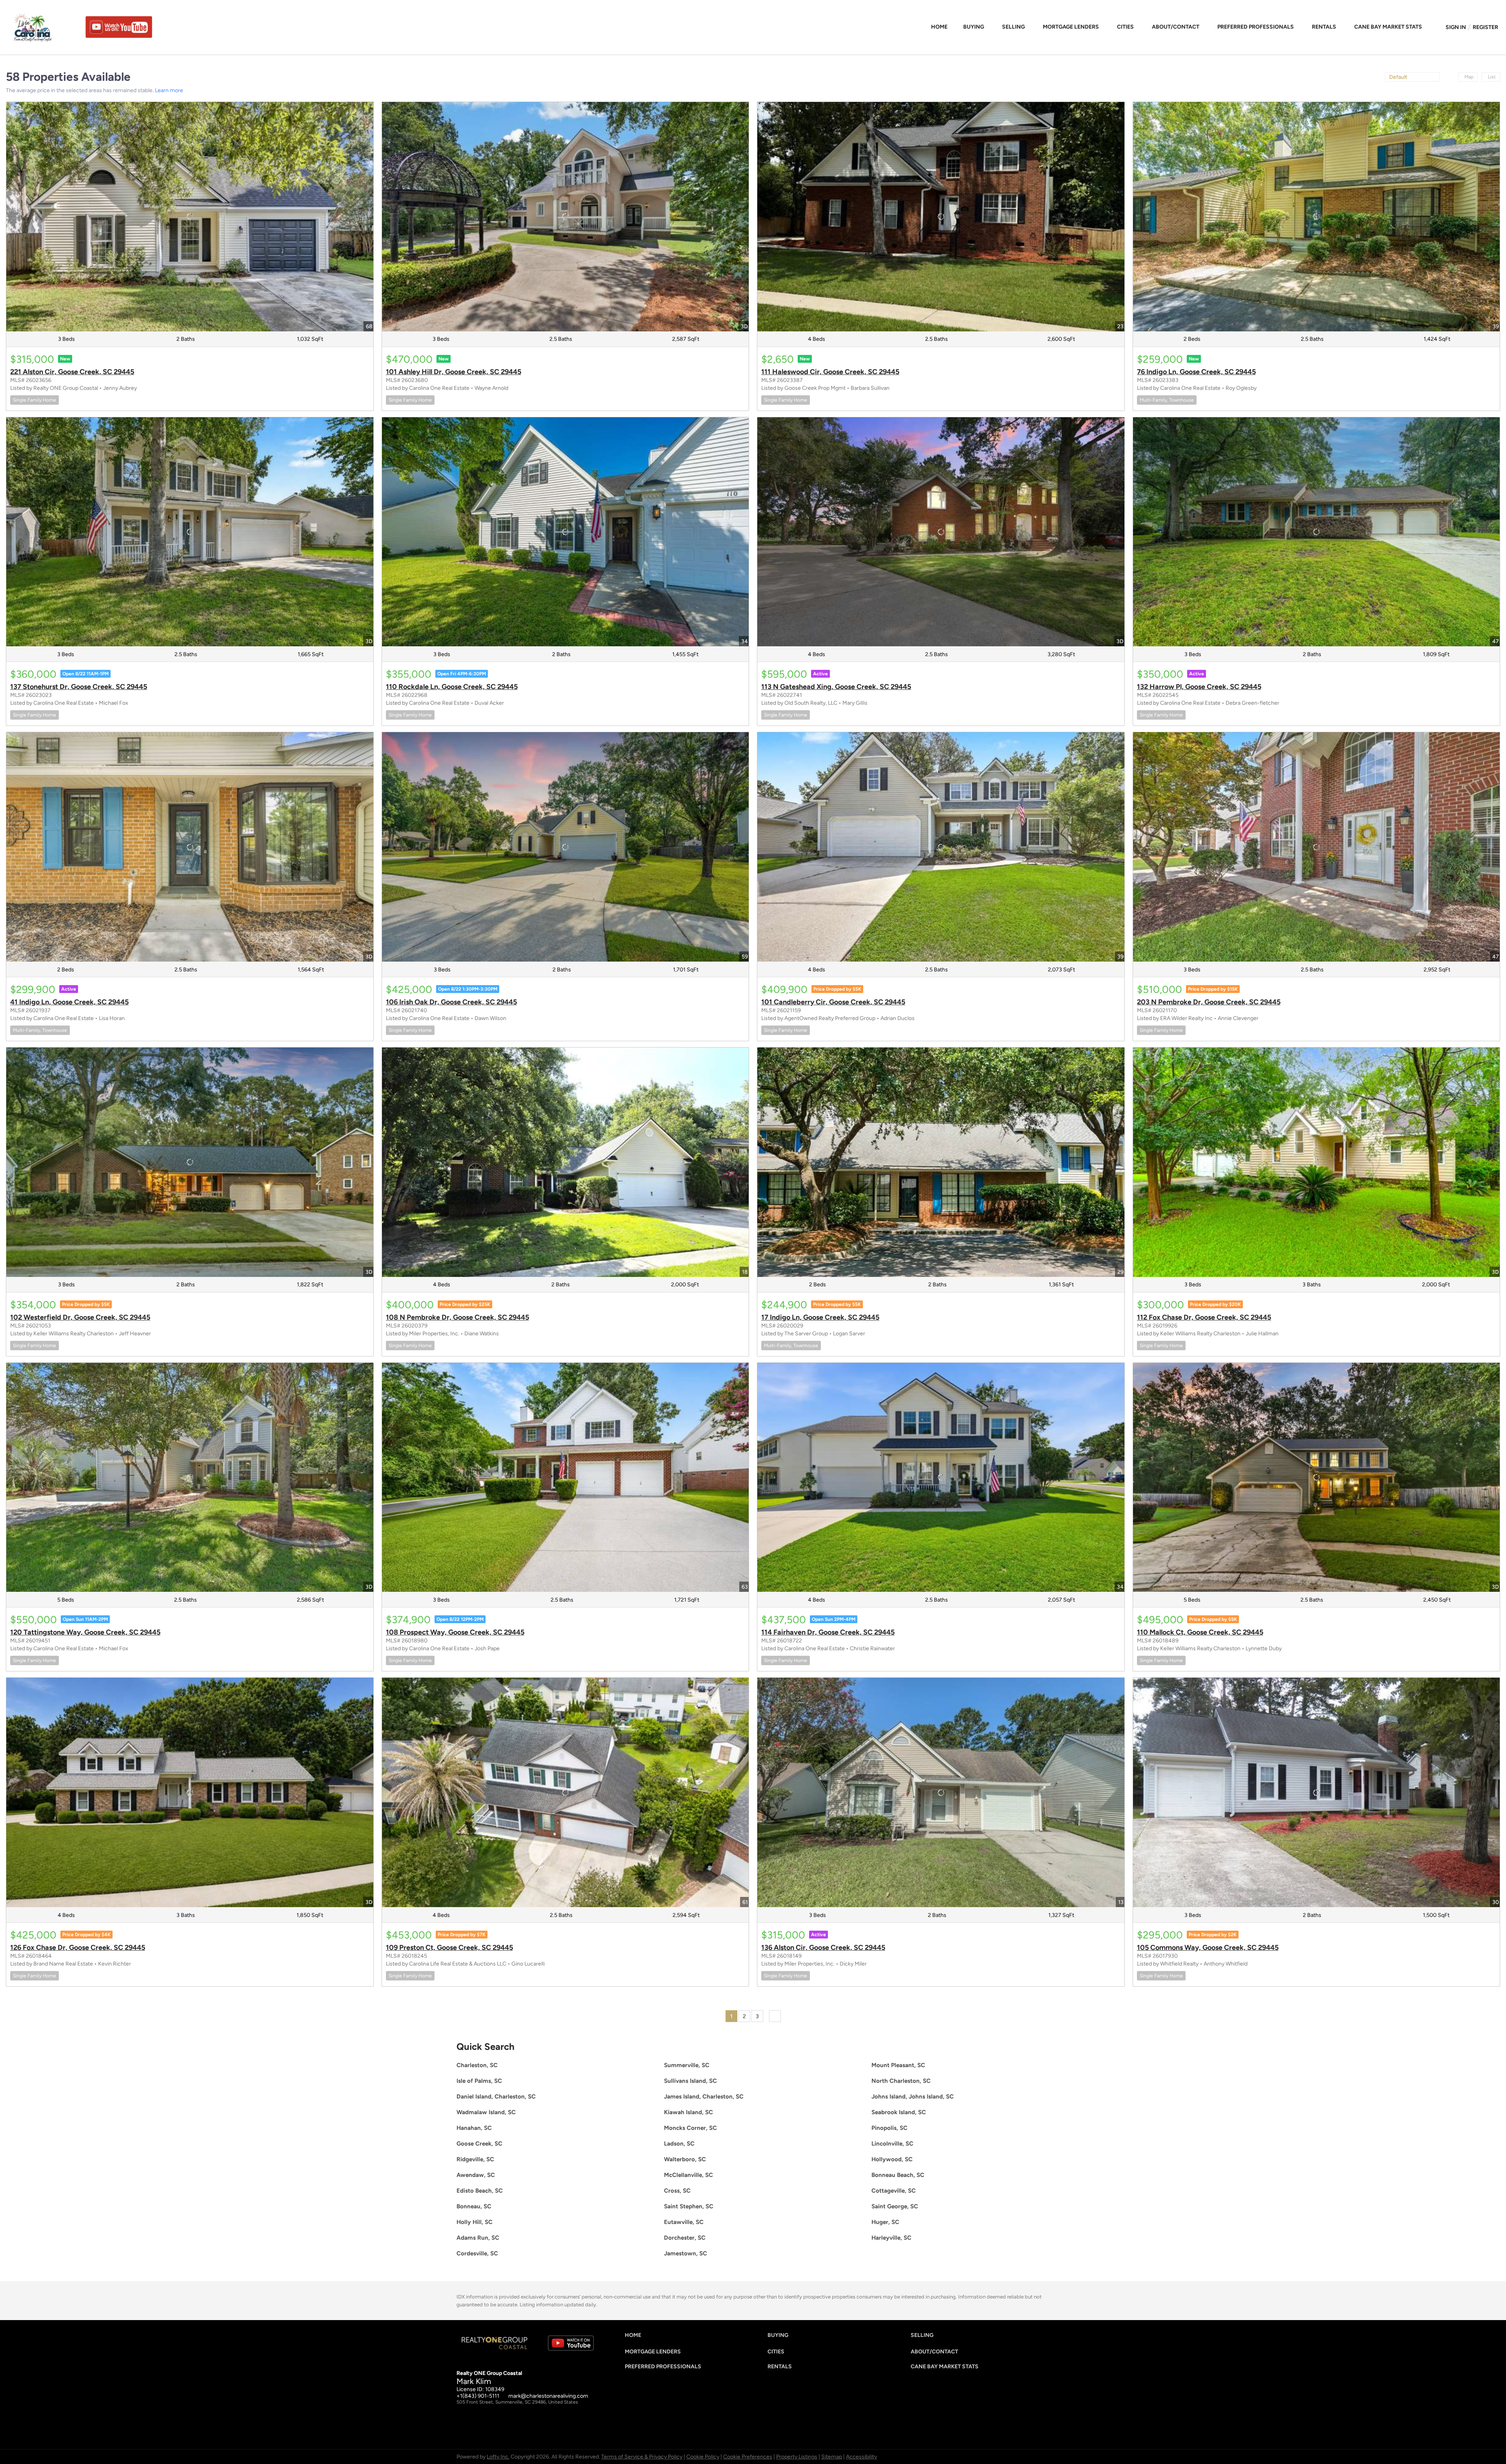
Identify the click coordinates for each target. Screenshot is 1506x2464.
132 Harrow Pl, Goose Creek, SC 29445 (1199, 687)
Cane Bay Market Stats (1388, 27)
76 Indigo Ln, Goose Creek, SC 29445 (1196, 372)
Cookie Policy (703, 2457)
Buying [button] (974, 27)
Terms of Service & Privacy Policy (642, 2457)
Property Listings (797, 2457)
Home (939, 27)
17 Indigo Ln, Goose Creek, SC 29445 (820, 1317)
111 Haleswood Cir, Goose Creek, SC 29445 (830, 372)
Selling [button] (1013, 27)
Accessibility (861, 2457)
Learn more (169, 90)
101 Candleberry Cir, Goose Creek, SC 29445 (833, 1002)
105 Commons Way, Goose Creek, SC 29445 (1208, 1948)
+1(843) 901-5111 (478, 2396)
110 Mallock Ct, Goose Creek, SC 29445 (1200, 1632)
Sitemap (832, 2457)
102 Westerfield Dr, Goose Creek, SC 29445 (80, 1317)
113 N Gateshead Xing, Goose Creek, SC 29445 (836, 687)
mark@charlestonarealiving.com (548, 2396)
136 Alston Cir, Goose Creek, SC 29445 (823, 1948)
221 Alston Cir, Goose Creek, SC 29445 (72, 372)
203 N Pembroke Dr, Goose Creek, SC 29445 (1209, 1002)
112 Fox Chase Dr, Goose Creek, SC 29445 (1204, 1317)
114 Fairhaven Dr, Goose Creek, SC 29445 (828, 1632)
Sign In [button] (1456, 27)
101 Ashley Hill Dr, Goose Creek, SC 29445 (454, 372)
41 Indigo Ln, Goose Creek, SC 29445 (69, 1002)
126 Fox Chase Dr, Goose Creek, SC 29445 (78, 1948)
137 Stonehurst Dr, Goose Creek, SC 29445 (79, 687)
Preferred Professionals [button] (1256, 27)
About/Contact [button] (1176, 27)
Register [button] (1485, 27)
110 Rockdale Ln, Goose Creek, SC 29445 (452, 687)
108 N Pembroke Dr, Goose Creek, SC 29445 (457, 1317)
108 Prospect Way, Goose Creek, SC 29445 (455, 1632)
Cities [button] (1125, 27)
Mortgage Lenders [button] (1071, 27)
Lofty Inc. (498, 2457)
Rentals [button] (1324, 27)
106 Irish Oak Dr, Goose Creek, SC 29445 (451, 1002)
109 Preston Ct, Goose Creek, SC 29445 (449, 1948)
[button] (635, 2337)
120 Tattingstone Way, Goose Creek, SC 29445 (85, 1632)
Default (1398, 77)
